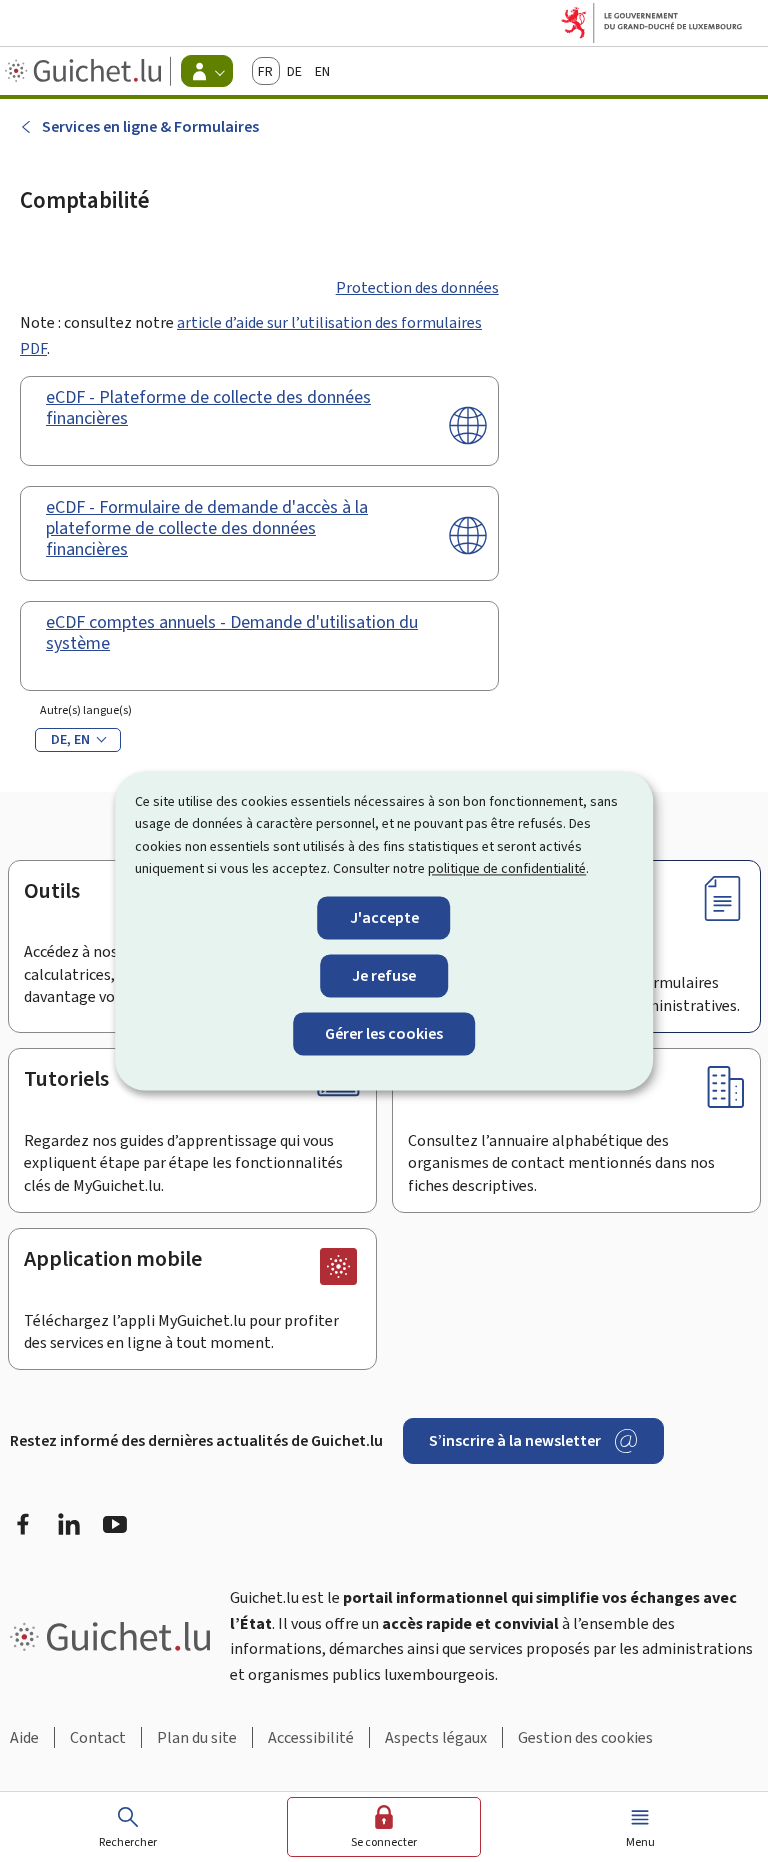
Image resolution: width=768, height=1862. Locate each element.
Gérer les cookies (384, 1033)
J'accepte (384, 917)
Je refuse (384, 975)
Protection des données (417, 287)
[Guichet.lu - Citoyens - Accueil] (85, 71)
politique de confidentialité (507, 869)
